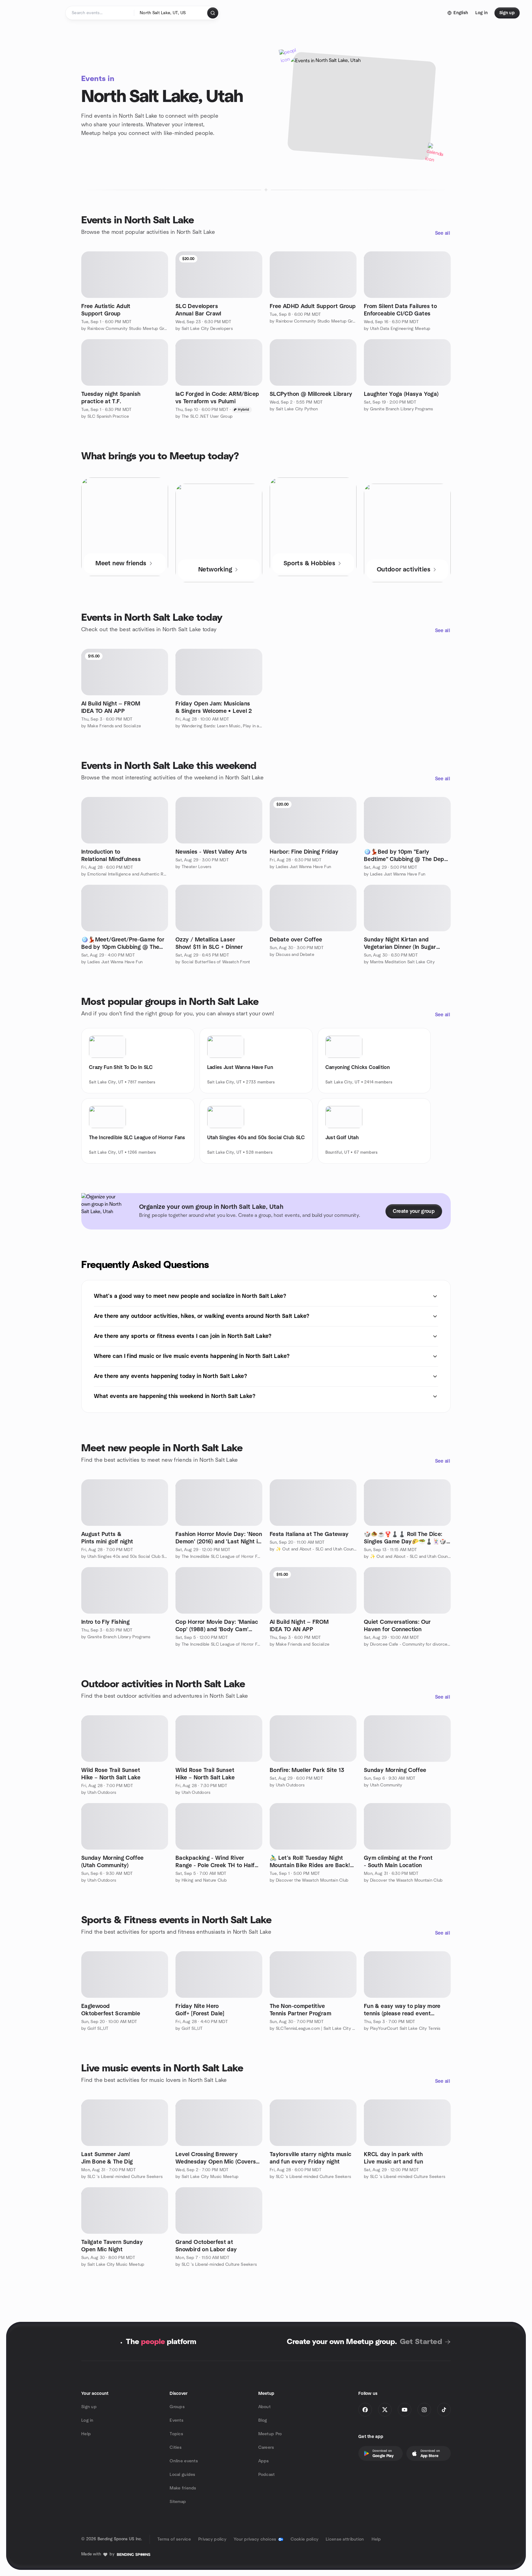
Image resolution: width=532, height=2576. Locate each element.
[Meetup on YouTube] (405, 2410)
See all (443, 233)
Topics (176, 2434)
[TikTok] (444, 2410)
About (264, 2407)
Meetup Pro (270, 2434)
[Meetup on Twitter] (385, 2410)
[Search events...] (213, 13)
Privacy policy (212, 2539)
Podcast (267, 2475)
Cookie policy (305, 2539)
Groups (177, 2407)
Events (177, 2420)
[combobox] (171, 13)
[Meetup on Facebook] (365, 2410)
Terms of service (174, 2539)
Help (86, 2434)
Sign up (89, 2407)
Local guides (182, 2475)
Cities (176, 2448)
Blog (263, 2420)
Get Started (421, 2342)
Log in (87, 2420)
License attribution (345, 2539)
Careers (266, 2448)
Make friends (183, 2488)
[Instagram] (424, 2410)
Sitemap (178, 2502)
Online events (184, 2461)
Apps (264, 2461)
